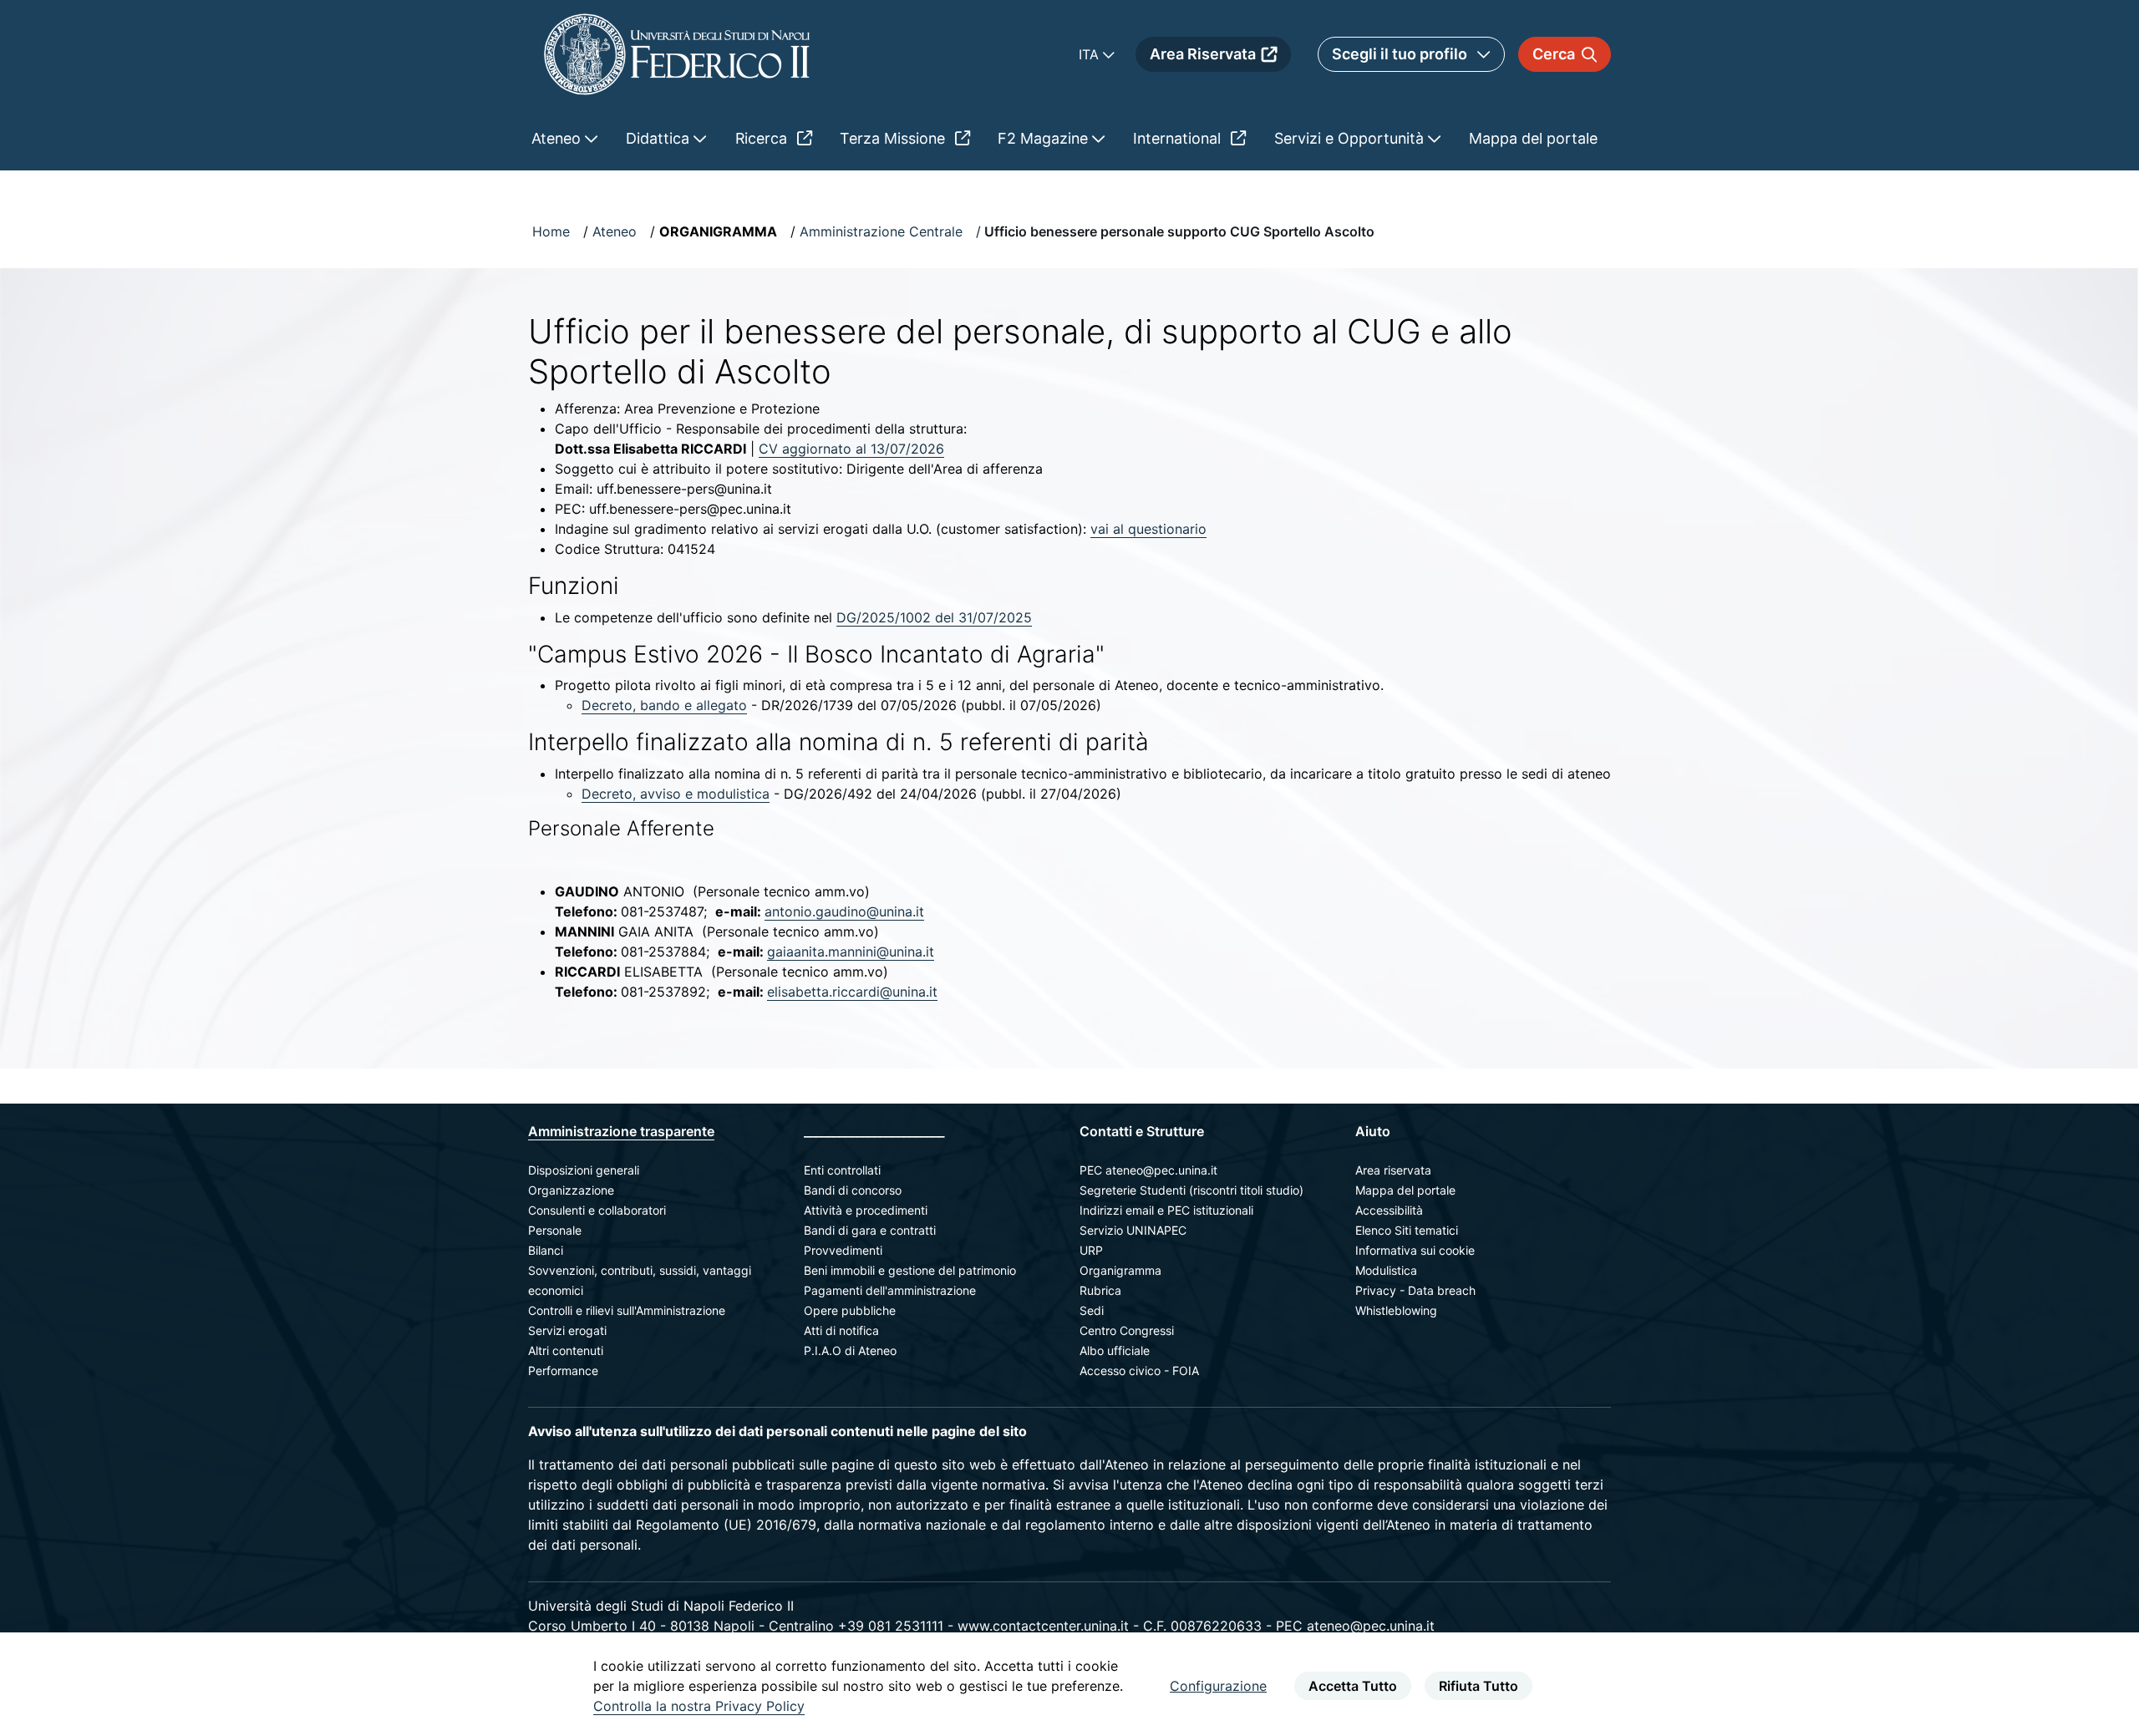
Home (551, 231)
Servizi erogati (567, 1330)
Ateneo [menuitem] (558, 138)
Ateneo (615, 231)
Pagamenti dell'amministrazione (890, 1290)
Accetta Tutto (1353, 1686)
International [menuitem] (1179, 138)
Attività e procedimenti (866, 1210)
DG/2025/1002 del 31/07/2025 (934, 617)
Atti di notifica (841, 1330)
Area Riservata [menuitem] (1203, 54)
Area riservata (1393, 1170)
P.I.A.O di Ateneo (850, 1350)
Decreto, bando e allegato (664, 705)
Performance (563, 1371)
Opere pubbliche (850, 1310)
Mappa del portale (1405, 1190)
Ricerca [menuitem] (763, 138)
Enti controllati (842, 1170)
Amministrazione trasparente (621, 1131)
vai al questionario (1148, 529)
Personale (555, 1230)
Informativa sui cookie (1415, 1250)
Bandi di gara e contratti (870, 1230)
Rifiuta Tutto (1479, 1686)
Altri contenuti (566, 1350)
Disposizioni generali (584, 1170)
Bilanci (546, 1250)
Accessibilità (1389, 1210)
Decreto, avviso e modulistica (676, 794)
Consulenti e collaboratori (597, 1210)
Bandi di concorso (853, 1190)
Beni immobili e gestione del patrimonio (910, 1270)
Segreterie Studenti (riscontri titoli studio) (1191, 1190)
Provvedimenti (843, 1250)
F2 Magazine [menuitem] (1045, 138)
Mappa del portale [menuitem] (1533, 138)
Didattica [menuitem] (660, 138)
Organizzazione (571, 1190)
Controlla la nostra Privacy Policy (699, 1706)
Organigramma (1120, 1270)
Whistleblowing (1396, 1310)
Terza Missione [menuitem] (894, 138)
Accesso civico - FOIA (1139, 1371)
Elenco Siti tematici (1407, 1230)
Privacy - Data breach (1415, 1290)
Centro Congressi (1127, 1330)
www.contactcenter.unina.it (1043, 1626)
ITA (1091, 54)
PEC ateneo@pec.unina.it (1148, 1170)
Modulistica (1386, 1270)
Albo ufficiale (1115, 1350)
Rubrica (1100, 1290)
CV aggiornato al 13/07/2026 (851, 449)
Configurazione (1218, 1686)
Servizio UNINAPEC (1133, 1230)
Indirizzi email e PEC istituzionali (1166, 1210)
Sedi (1092, 1310)
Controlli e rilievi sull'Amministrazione (627, 1310)
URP (1091, 1250)
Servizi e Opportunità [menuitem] (1351, 138)
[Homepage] (677, 54)
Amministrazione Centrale (881, 231)
